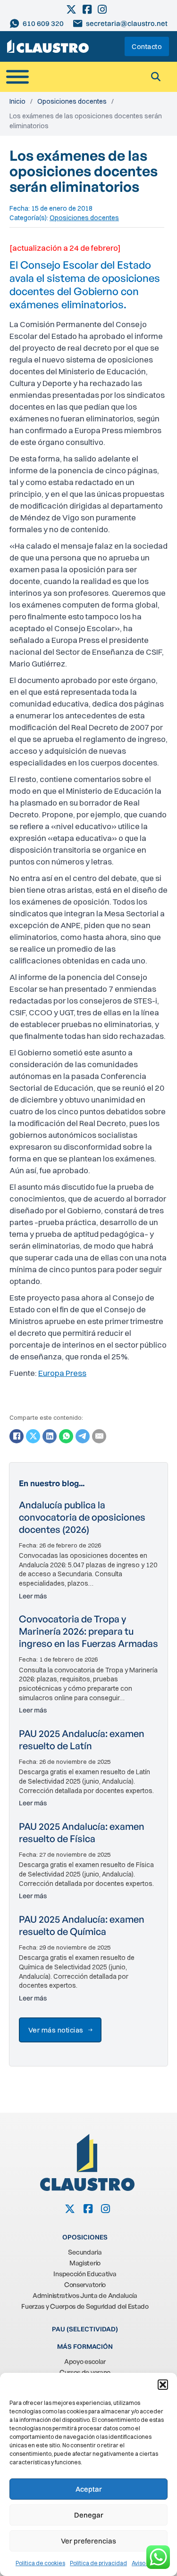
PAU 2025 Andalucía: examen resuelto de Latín (82, 1740)
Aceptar (89, 2489)
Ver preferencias (88, 2541)
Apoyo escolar (85, 2361)
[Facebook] (17, 1436)
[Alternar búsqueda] (156, 77)
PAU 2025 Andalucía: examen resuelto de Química (82, 1925)
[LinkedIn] (50, 1436)
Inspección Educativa (85, 2274)
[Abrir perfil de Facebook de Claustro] (88, 9)
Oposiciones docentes (72, 101)
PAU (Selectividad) (85, 2329)
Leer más (33, 1596)
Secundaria (85, 2252)
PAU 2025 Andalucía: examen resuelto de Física (82, 1832)
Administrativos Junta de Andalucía (85, 2295)
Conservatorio (85, 2284)
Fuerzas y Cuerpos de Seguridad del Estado (85, 2306)
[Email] (99, 1436)
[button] (163, 2385)
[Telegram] (83, 1436)
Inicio (17, 101)
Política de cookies (40, 2563)
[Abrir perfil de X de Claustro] (72, 9)
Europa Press (62, 1373)
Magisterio (85, 2263)
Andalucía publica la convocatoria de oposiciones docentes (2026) (82, 1517)
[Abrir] (17, 77)
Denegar (89, 2515)
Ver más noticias (56, 2030)
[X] (33, 1436)
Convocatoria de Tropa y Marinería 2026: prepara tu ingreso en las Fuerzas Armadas (88, 1631)
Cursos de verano (85, 2372)
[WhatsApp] (66, 1436)
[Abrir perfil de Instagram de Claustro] (103, 9)
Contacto (147, 46)
